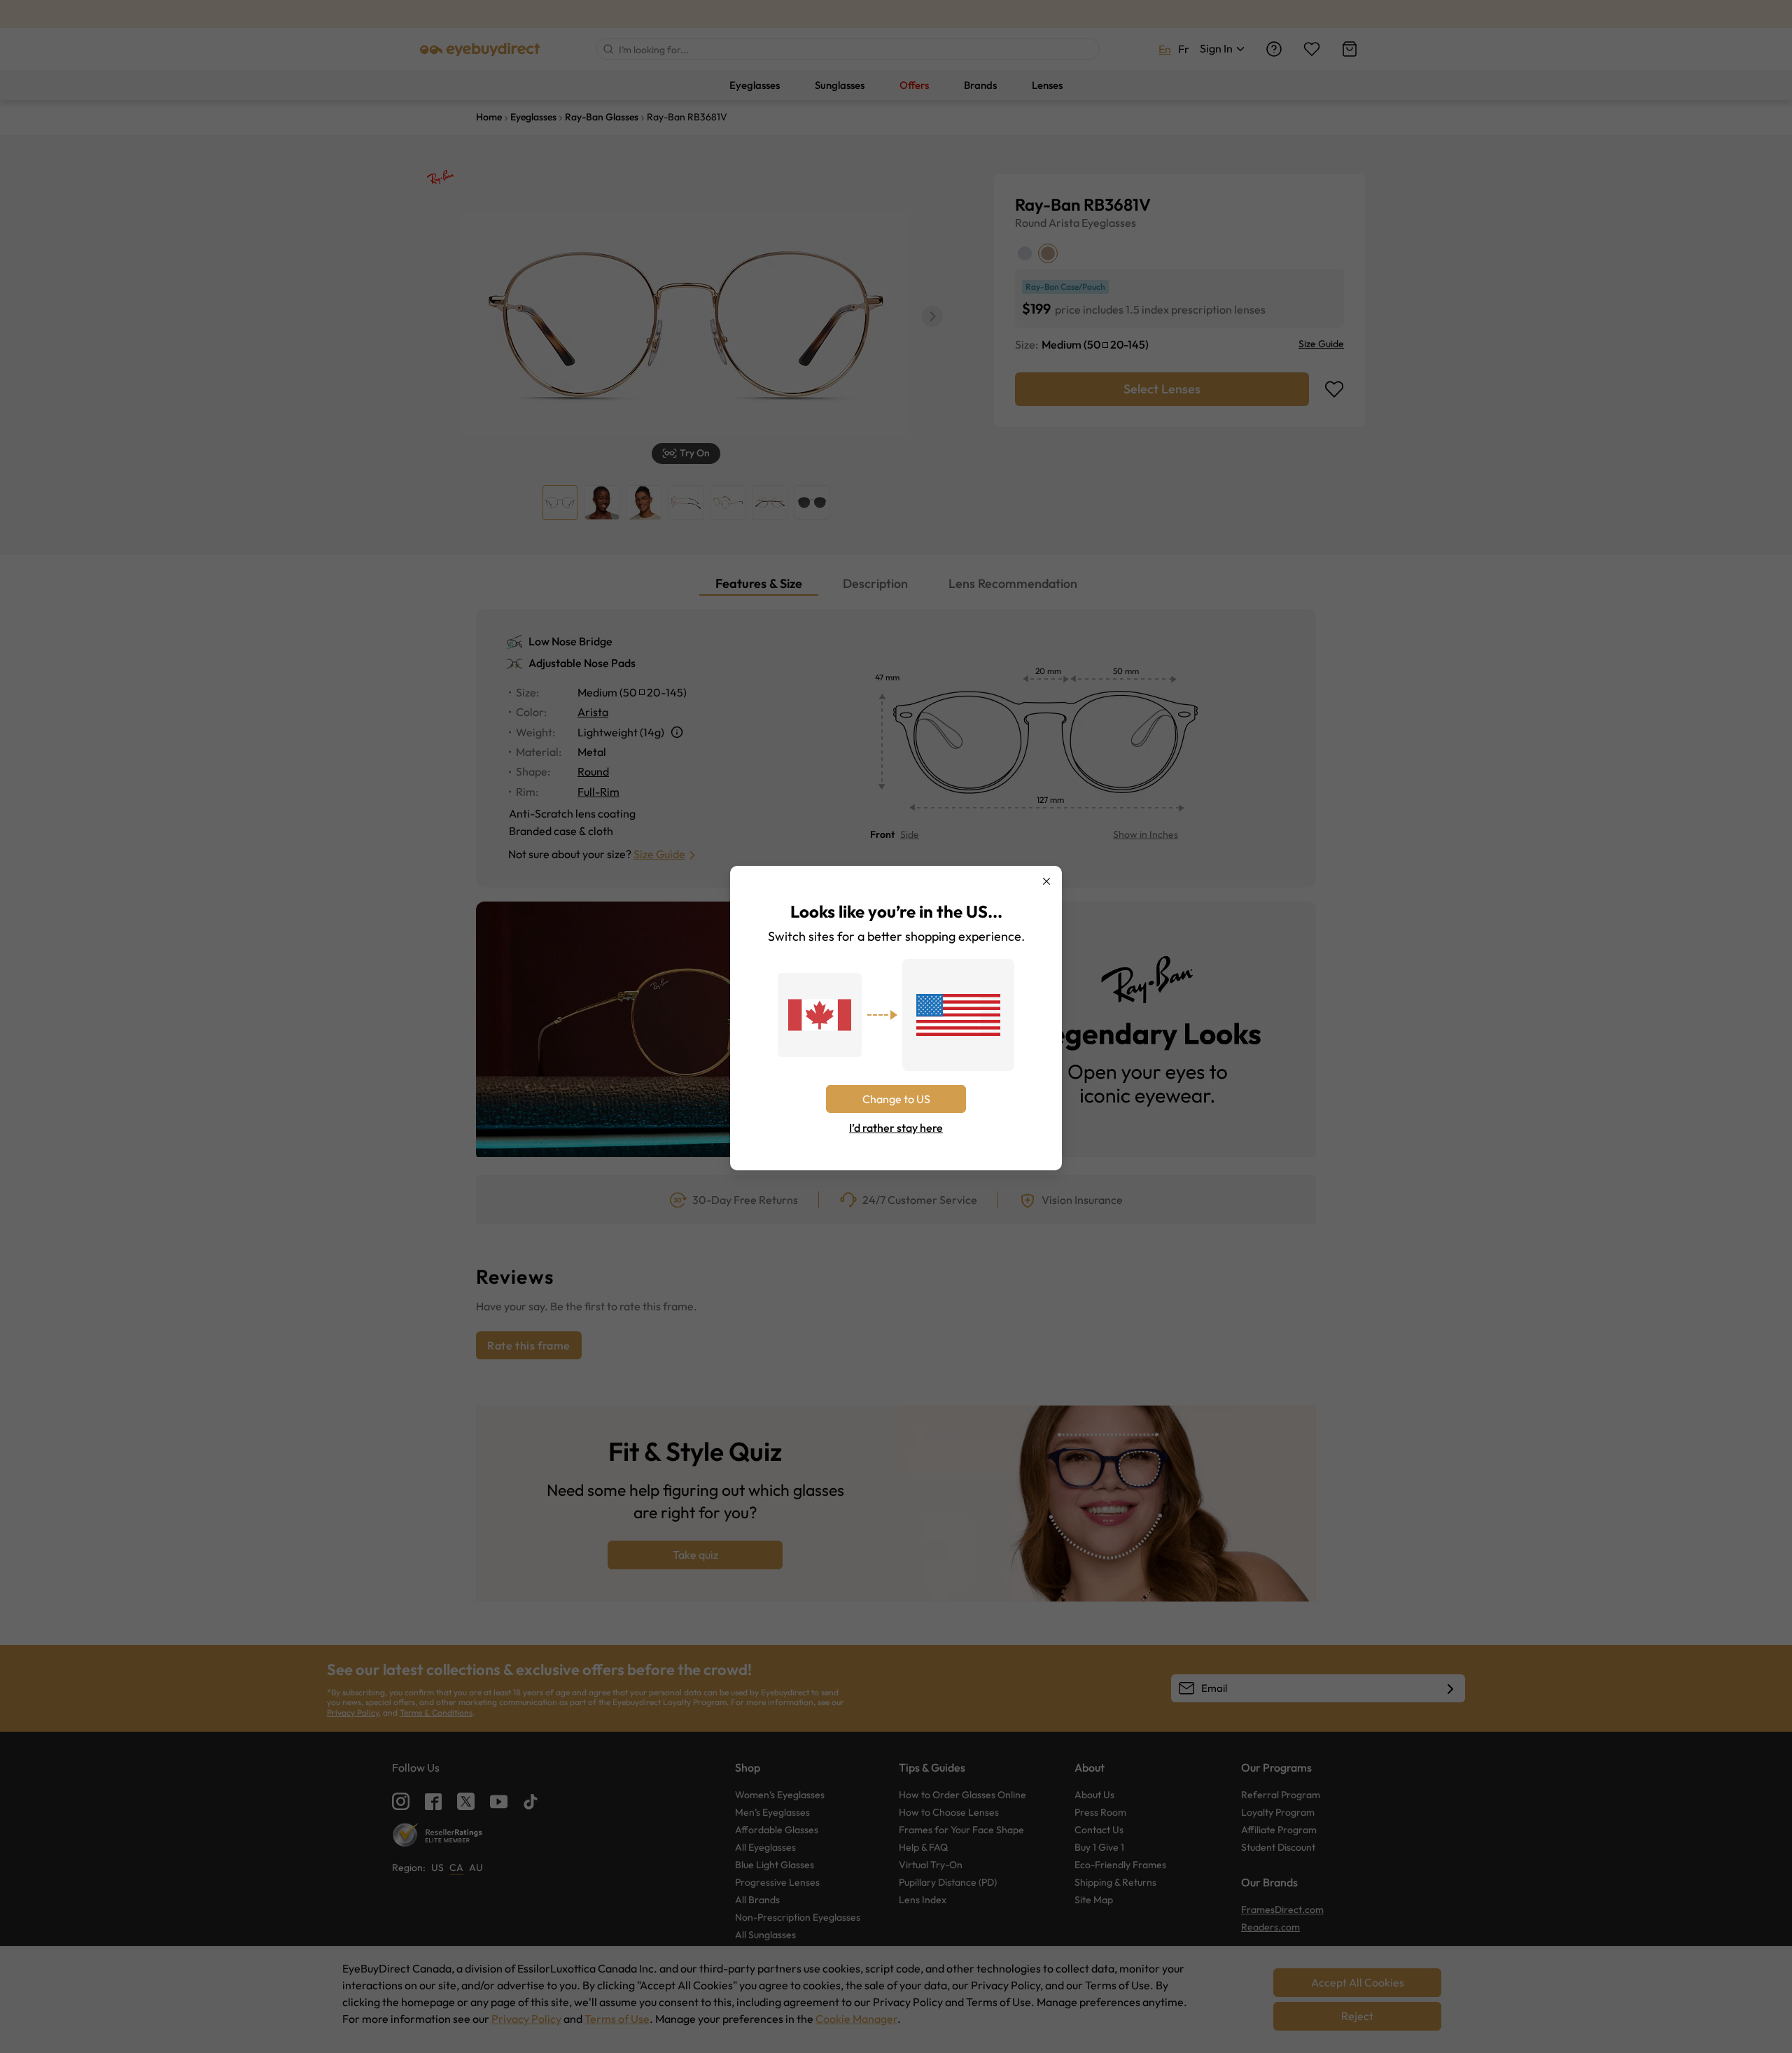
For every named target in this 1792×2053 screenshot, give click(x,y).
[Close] (1046, 881)
